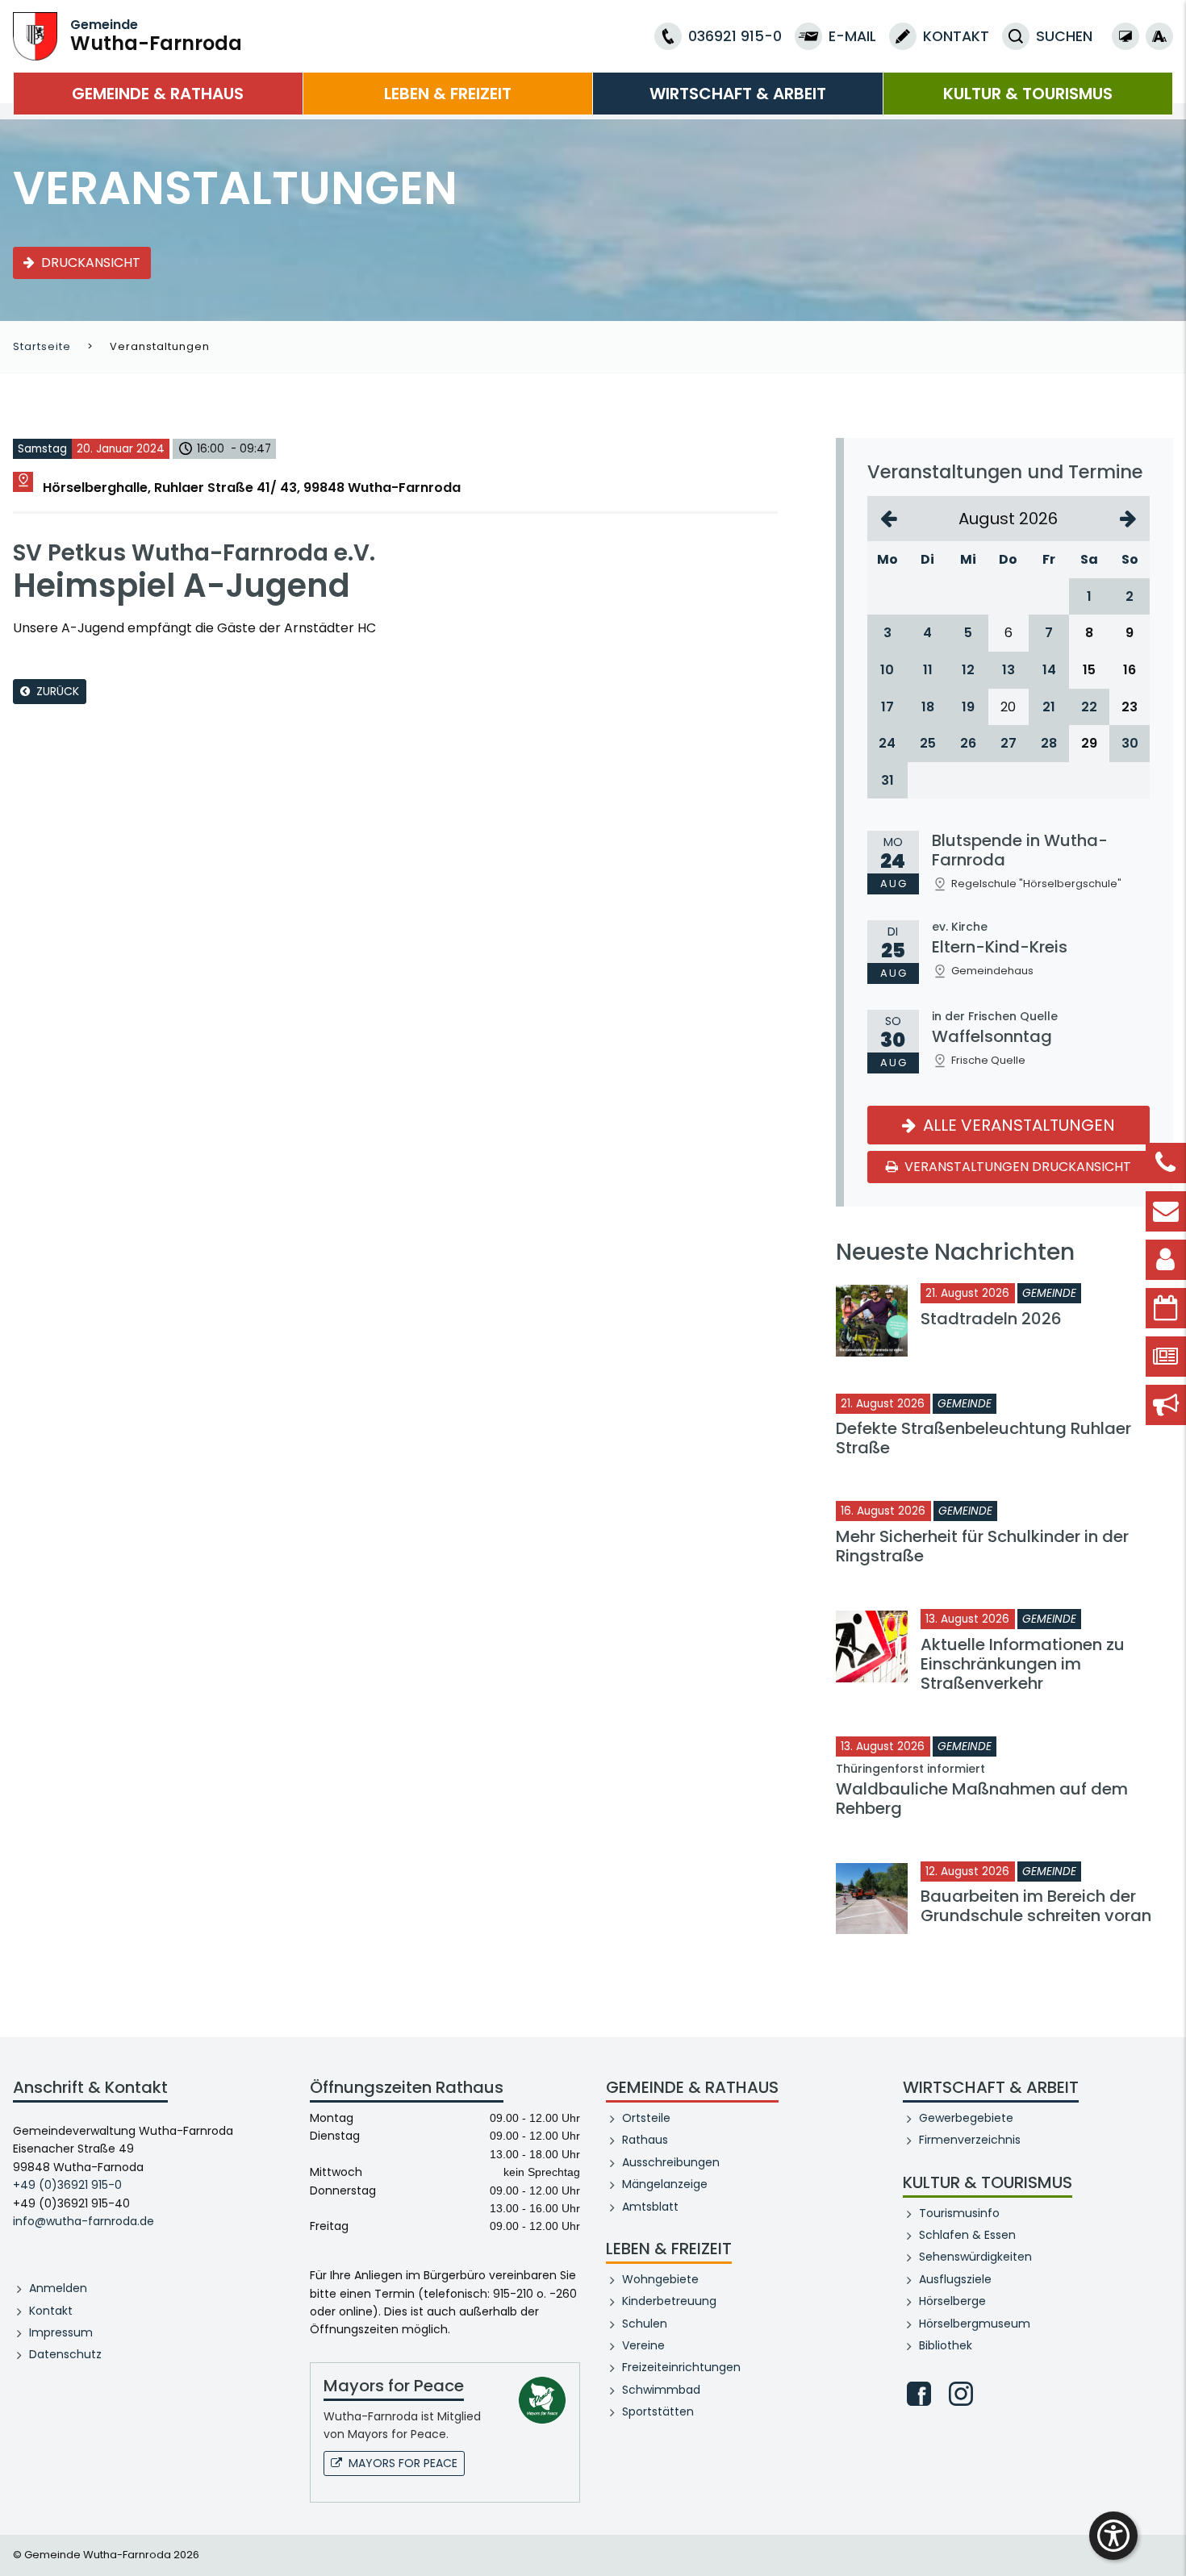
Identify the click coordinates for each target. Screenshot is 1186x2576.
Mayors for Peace (403, 2463)
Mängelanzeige (665, 2184)
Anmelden (58, 2288)
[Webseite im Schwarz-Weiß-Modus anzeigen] (1125, 36)
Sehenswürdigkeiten (975, 2257)
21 (1049, 707)
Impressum (61, 2332)
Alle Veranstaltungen (1017, 1125)
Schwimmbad (661, 2390)
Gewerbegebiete (966, 2118)
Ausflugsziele (955, 2279)
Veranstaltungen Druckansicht (1016, 1167)
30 (1130, 743)
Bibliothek (946, 2345)
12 (968, 670)
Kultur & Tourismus (1028, 94)
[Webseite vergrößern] (1159, 36)
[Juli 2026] (889, 519)
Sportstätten (658, 2411)
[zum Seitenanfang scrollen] (1166, 2540)
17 (887, 707)
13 (1009, 670)
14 (1049, 670)
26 (968, 743)
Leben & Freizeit (448, 94)
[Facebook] (919, 2394)
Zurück (58, 691)
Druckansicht (91, 263)
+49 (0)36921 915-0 (67, 2185)
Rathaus (645, 2140)
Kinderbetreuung (669, 2301)
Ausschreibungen (671, 2162)
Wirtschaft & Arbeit (738, 94)
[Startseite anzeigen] (35, 35)
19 (968, 707)
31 (887, 780)
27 (1009, 743)
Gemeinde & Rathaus (158, 94)
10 (887, 670)
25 (928, 743)
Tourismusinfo (959, 2213)
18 (928, 707)
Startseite (42, 346)
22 (1089, 707)
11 (928, 670)
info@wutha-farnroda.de (84, 2221)
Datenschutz (65, 2354)
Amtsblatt (650, 2207)
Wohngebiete (660, 2279)
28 (1049, 743)
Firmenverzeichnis (970, 2140)
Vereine (643, 2345)
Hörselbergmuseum (975, 2324)
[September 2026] (1128, 519)
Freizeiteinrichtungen (681, 2367)
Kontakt (51, 2311)
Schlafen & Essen (967, 2235)
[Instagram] (961, 2394)
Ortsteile (646, 2118)
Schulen (645, 2324)
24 (887, 743)
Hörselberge (952, 2301)
